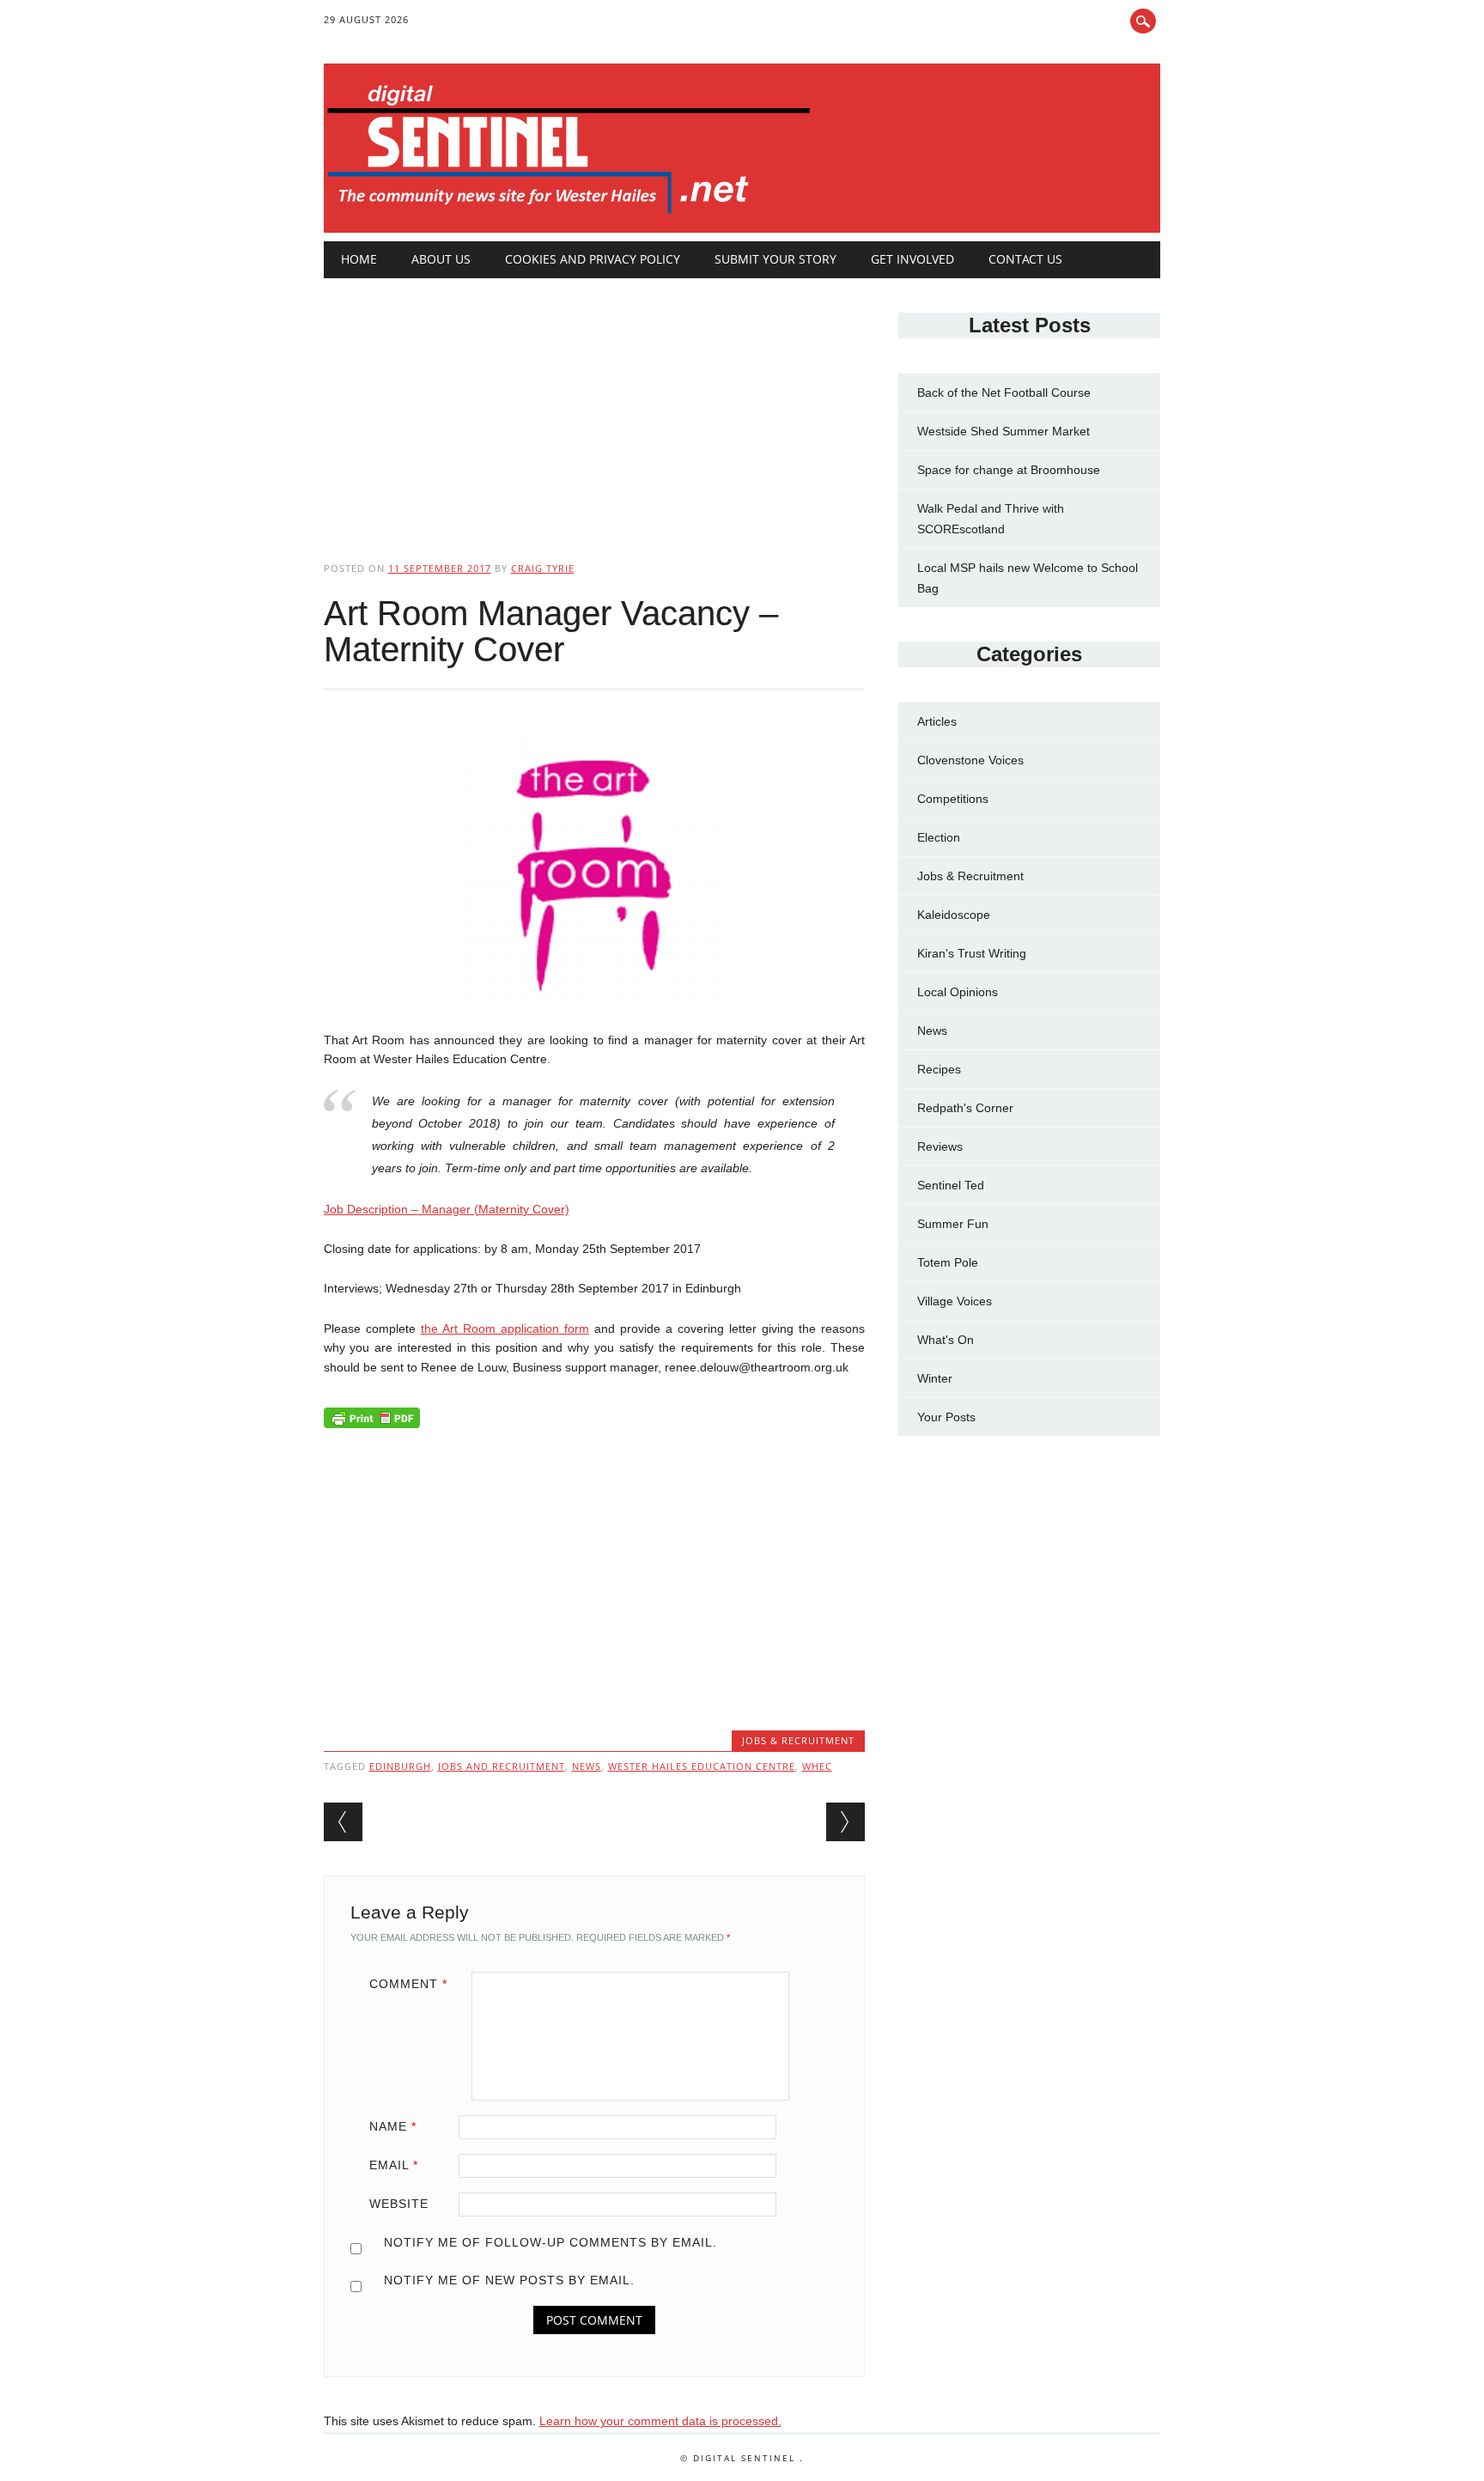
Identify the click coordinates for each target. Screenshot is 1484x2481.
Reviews (940, 1146)
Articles (937, 721)
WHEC (817, 1766)
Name (393, 2126)
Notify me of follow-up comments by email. (550, 2242)
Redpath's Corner (965, 1108)
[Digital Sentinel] (569, 215)
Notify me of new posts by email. (509, 2280)
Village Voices (955, 1301)
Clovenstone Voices (970, 760)
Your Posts (946, 1417)
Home (359, 259)
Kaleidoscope (954, 915)
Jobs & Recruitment (798, 1740)
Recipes (939, 1069)
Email (394, 2165)
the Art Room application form (505, 1329)
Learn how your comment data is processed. (660, 2421)
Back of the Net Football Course (1004, 392)
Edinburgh (400, 1766)
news (587, 1766)
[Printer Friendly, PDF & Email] (372, 1422)
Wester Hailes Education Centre (702, 1766)
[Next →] (845, 1822)
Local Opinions (958, 992)
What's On (946, 1340)
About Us (441, 259)
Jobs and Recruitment (502, 1766)
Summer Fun (953, 1224)
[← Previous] (343, 1822)
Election (939, 837)
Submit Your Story (775, 259)
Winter (935, 1378)
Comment (408, 1984)
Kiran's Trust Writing (972, 953)
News (932, 1031)
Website (399, 2204)
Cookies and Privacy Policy (593, 259)
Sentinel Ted (951, 1185)
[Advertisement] (594, 405)
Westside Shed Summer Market (1004, 431)
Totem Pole (948, 1262)
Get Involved (912, 259)
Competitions (953, 799)
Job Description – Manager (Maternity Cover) (447, 1209)
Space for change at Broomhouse (1009, 470)
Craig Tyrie (543, 568)
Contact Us (1025, 259)
